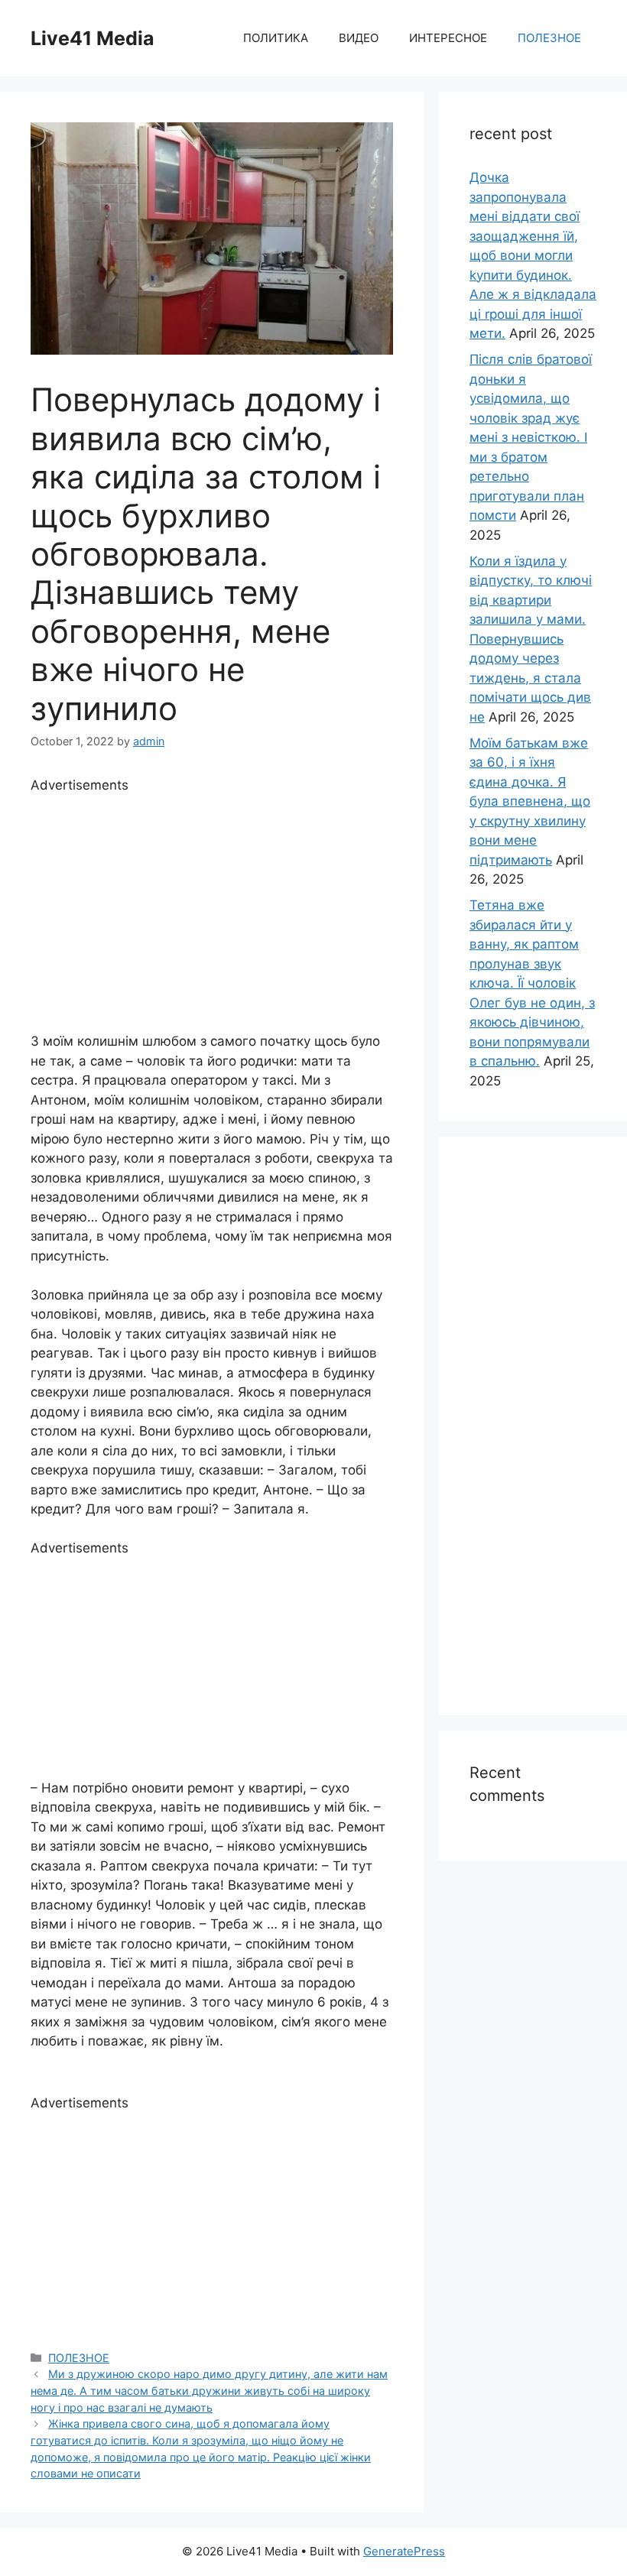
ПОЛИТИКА (276, 38)
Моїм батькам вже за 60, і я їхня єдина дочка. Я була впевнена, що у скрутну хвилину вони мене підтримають (530, 801)
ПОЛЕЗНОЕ (549, 38)
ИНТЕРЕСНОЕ (448, 38)
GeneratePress (404, 2551)
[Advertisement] (212, 902)
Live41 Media (93, 38)
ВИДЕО (359, 38)
